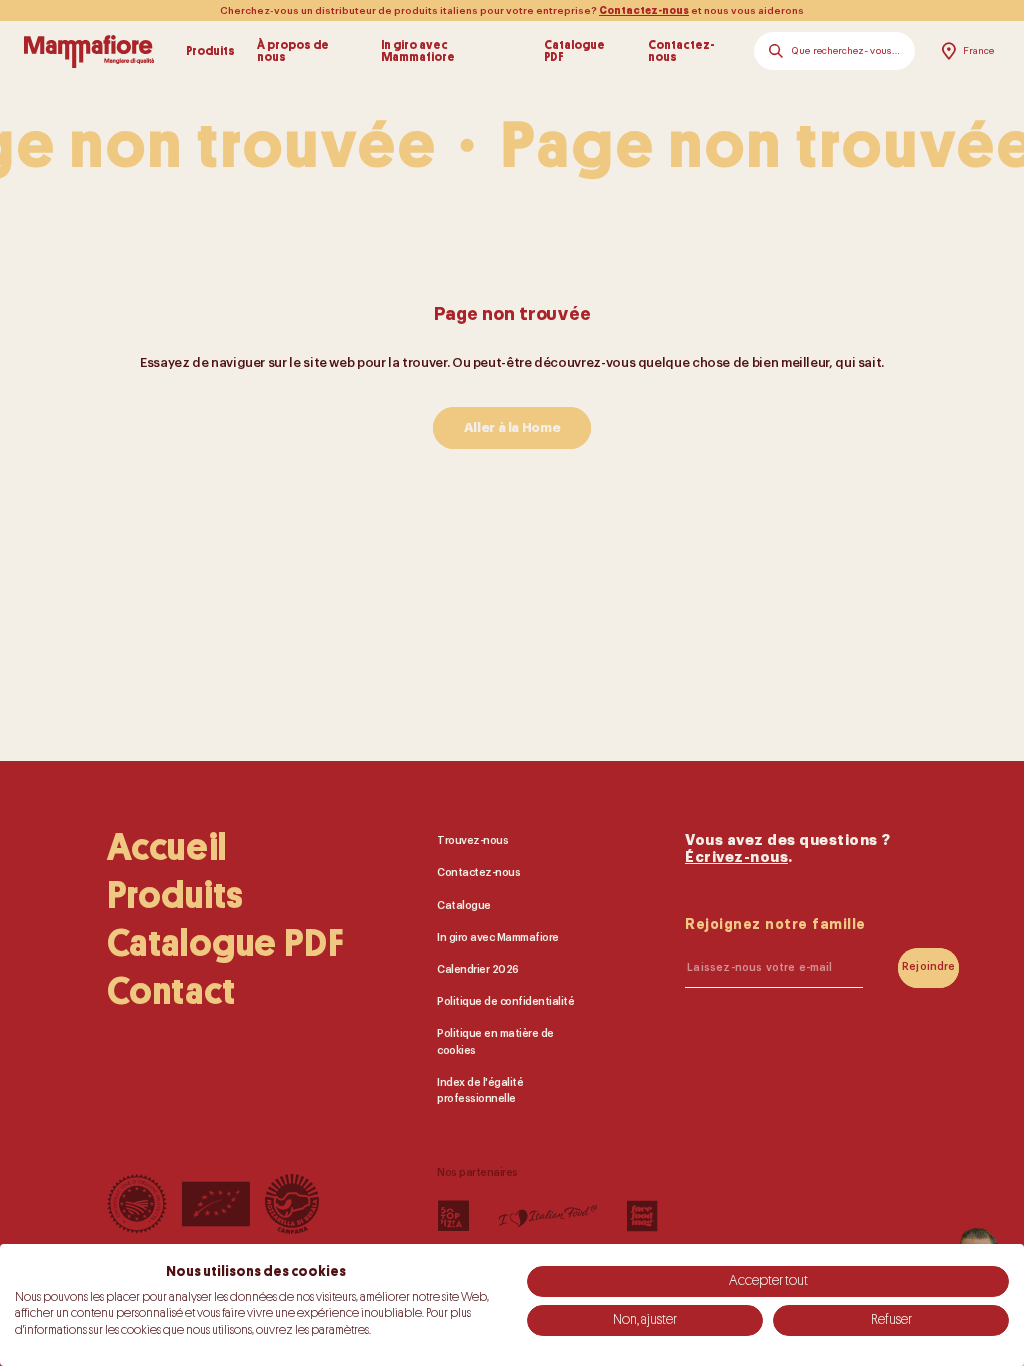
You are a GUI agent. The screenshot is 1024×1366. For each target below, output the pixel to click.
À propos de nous (293, 51)
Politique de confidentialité (505, 1001)
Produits (210, 51)
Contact (171, 992)
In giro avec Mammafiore (418, 51)
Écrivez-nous (736, 857)
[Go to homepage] (89, 51)
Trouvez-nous (472, 840)
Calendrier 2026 (478, 969)
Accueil (167, 848)
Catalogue (464, 904)
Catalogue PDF (574, 51)
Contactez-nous (644, 11)
